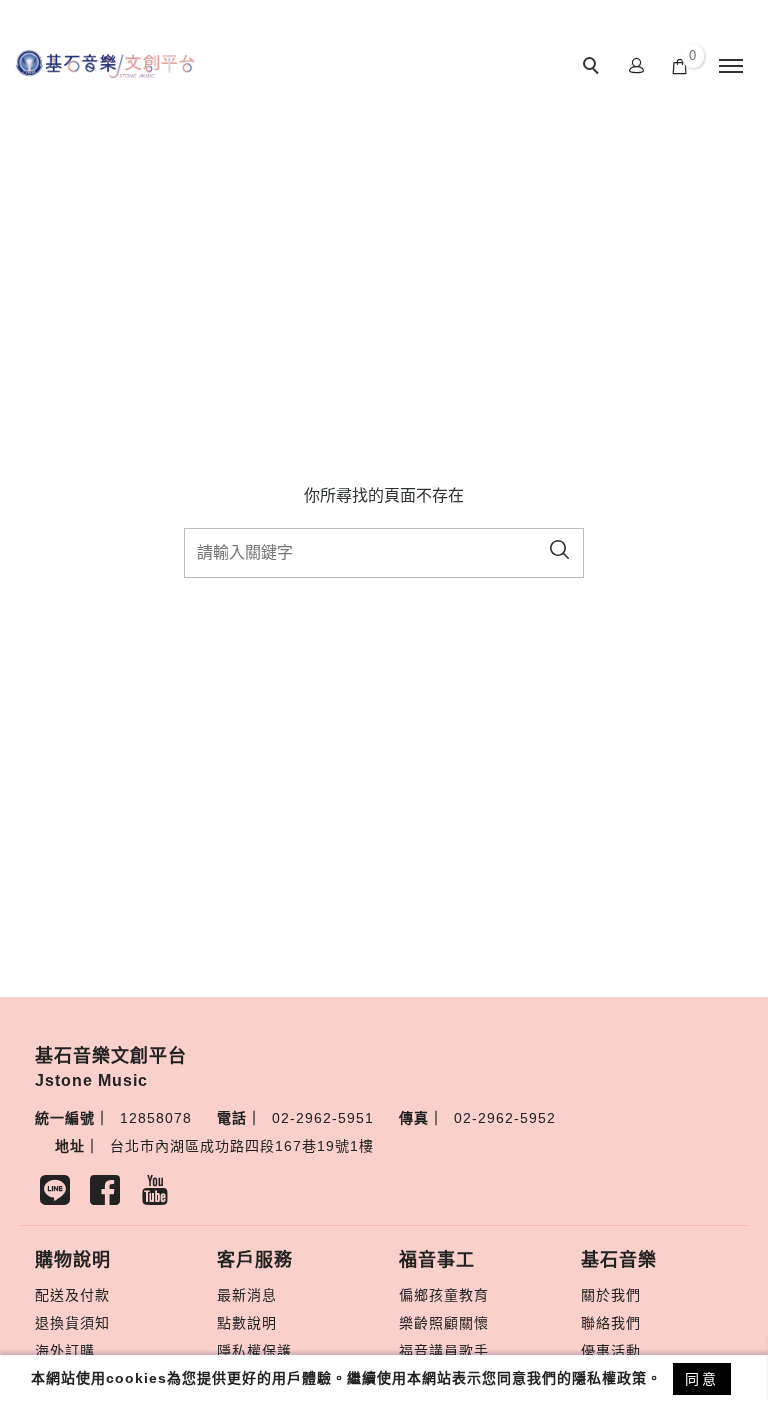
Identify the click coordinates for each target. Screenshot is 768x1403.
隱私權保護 (254, 1351)
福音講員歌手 (444, 1351)
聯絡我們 (611, 1323)
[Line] (60, 1195)
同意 (702, 1379)
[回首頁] (105, 64)
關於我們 (611, 1295)
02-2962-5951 (323, 1118)
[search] (594, 68)
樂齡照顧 (429, 1323)
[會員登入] (637, 64)
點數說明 (247, 1323)
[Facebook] (110, 1195)
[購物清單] (680, 65)
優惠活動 (611, 1351)
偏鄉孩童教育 (444, 1295)
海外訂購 (65, 1351)
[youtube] (160, 1195)
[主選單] (731, 67)
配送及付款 (72, 1295)
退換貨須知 (72, 1323)
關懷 (474, 1323)
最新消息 (247, 1295)
